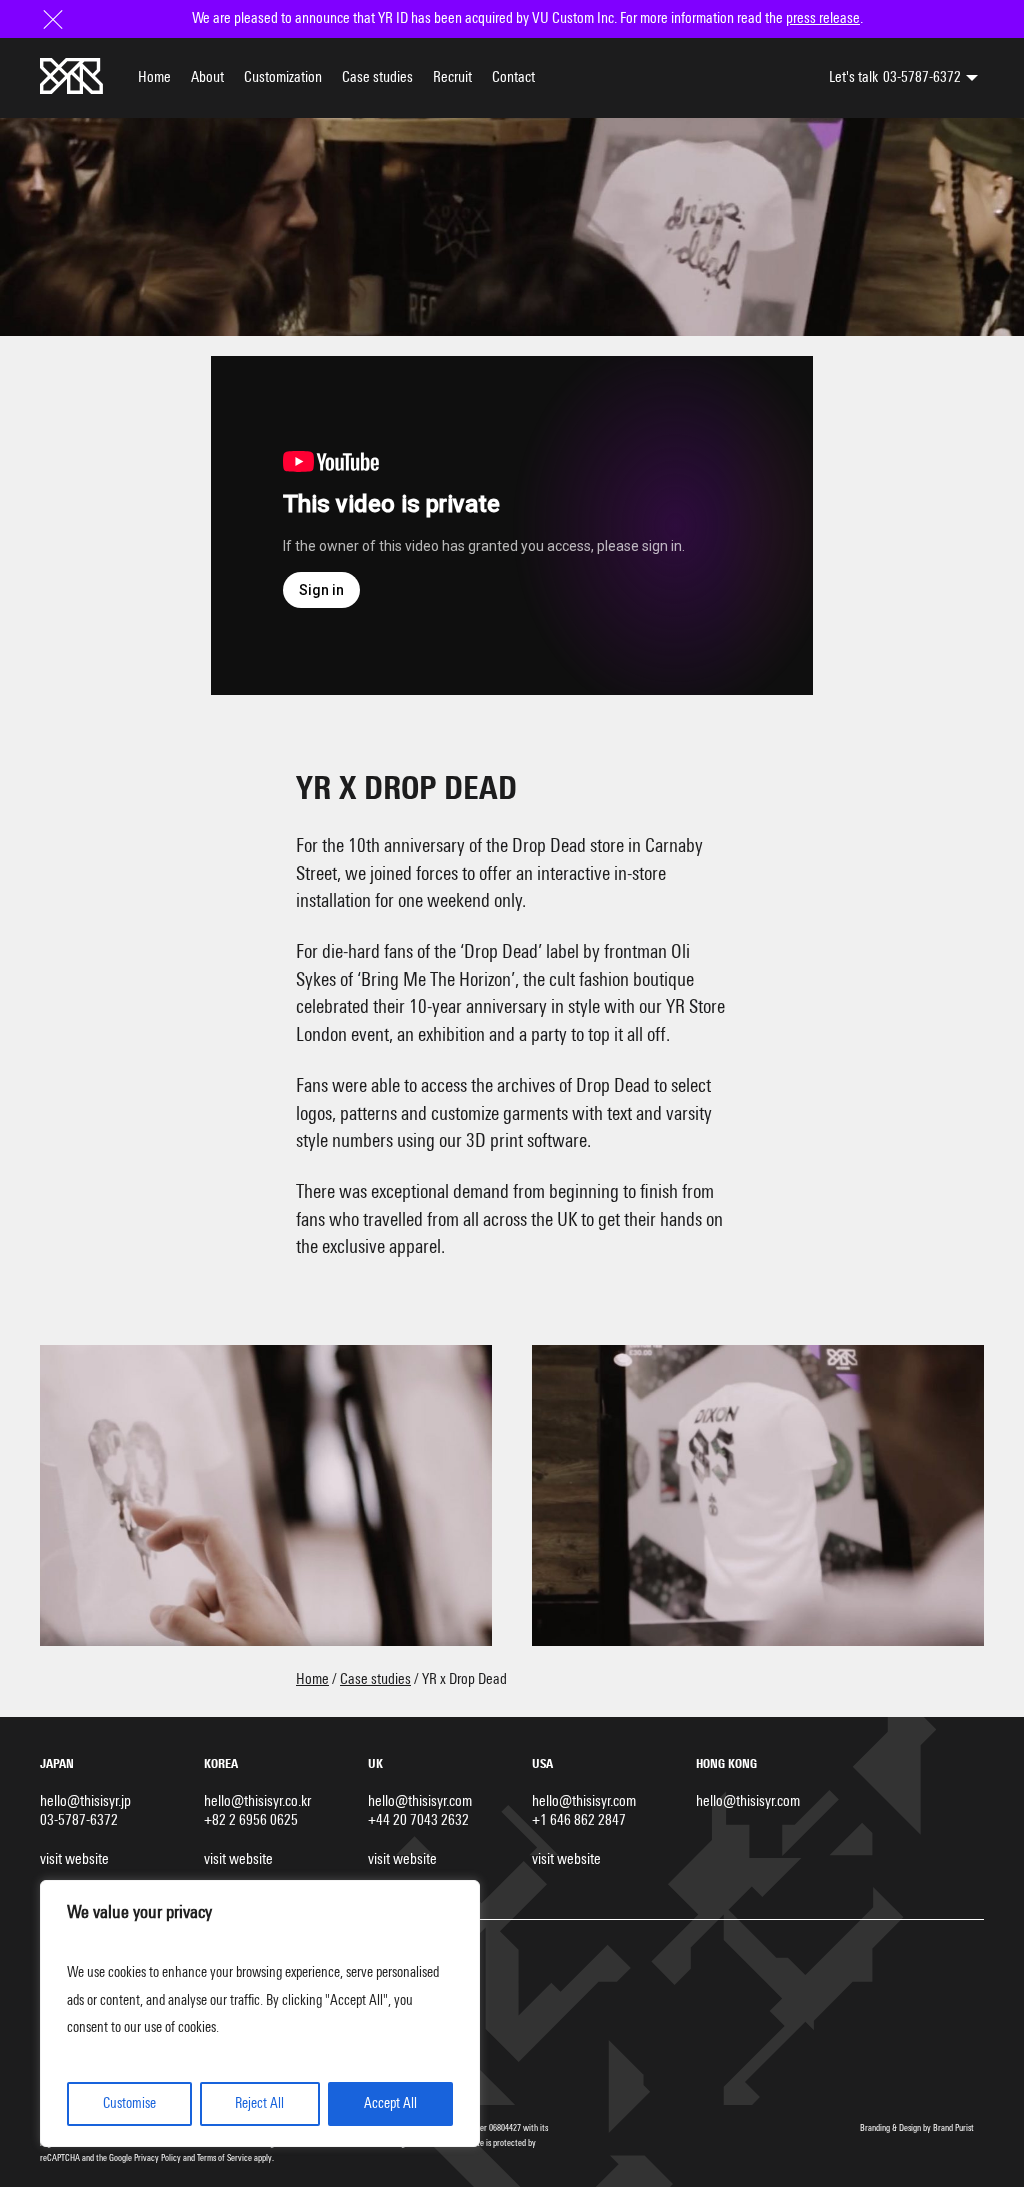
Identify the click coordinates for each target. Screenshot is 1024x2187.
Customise (129, 2104)
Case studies (377, 77)
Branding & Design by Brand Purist (917, 2128)
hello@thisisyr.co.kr (257, 1801)
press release (823, 18)
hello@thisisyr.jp (85, 1801)
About (207, 77)
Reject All (259, 2104)
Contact (513, 77)
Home (154, 77)
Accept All (390, 2104)
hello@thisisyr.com (420, 1801)
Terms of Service (224, 2158)
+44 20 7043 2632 (418, 1820)
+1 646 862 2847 (579, 1820)
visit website (74, 1859)
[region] (260, 2013)
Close (55, 18)
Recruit (452, 77)
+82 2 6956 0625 (251, 1820)
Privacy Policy (157, 2158)
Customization (283, 77)
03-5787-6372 (922, 77)
